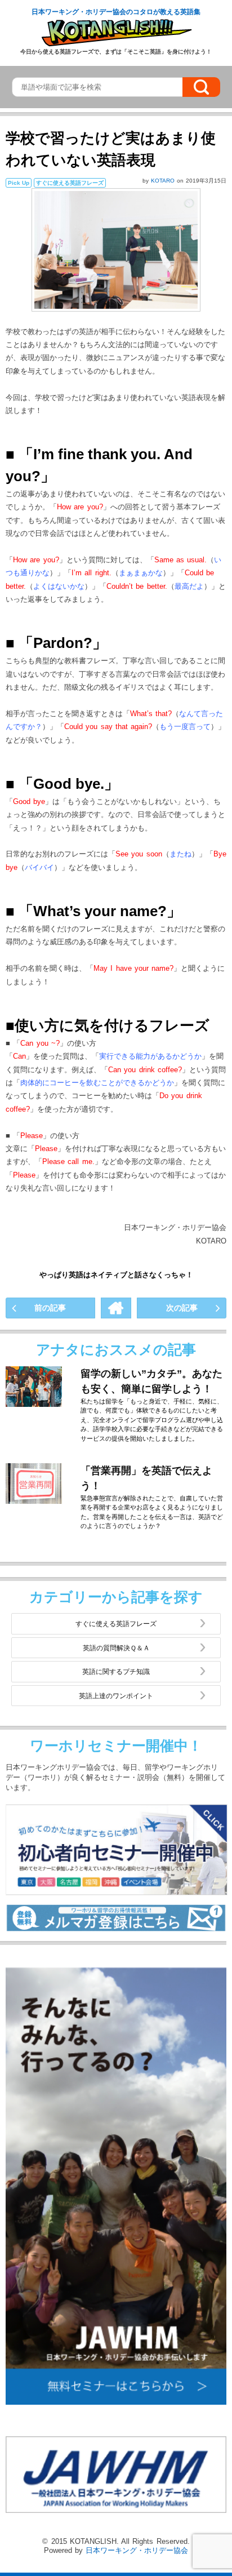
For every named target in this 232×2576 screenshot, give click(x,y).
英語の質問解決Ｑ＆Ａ (116, 1648)
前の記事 (50, 1308)
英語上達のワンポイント (116, 1696)
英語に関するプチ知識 (116, 1671)
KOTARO (164, 181)
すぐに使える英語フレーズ (116, 1624)
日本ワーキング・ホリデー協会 (137, 2550)
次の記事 (182, 1308)
